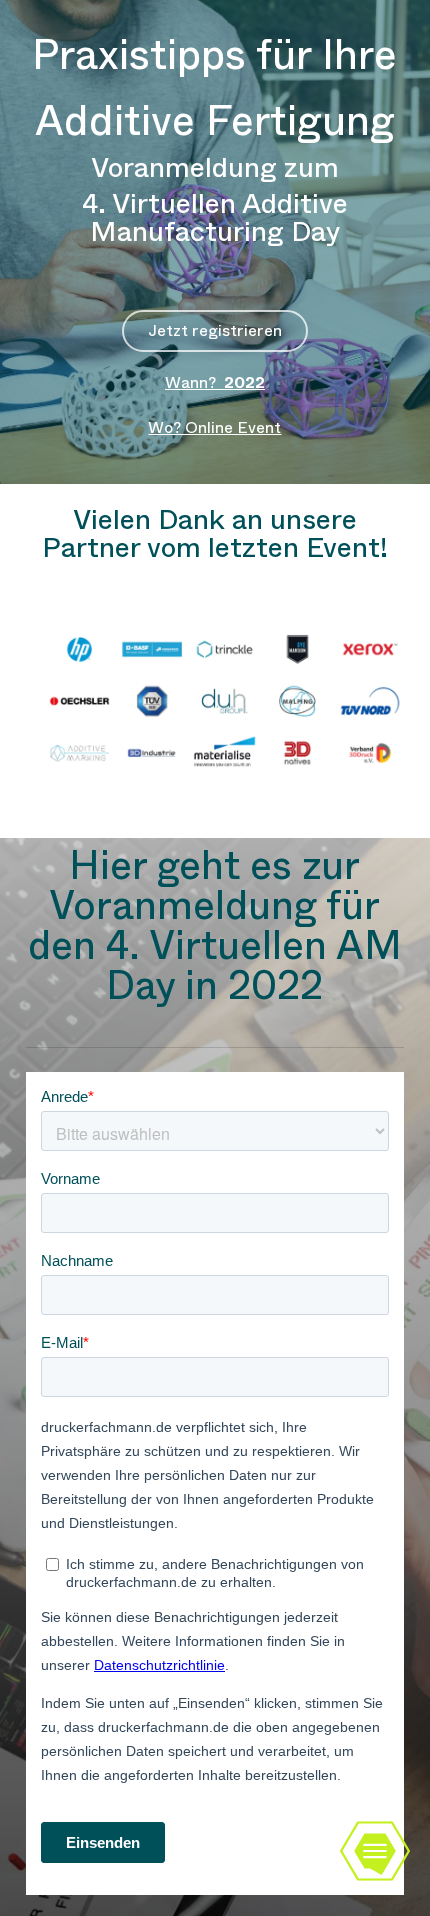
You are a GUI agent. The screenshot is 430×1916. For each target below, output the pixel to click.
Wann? (215, 382)
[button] (215, 331)
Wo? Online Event (214, 427)
